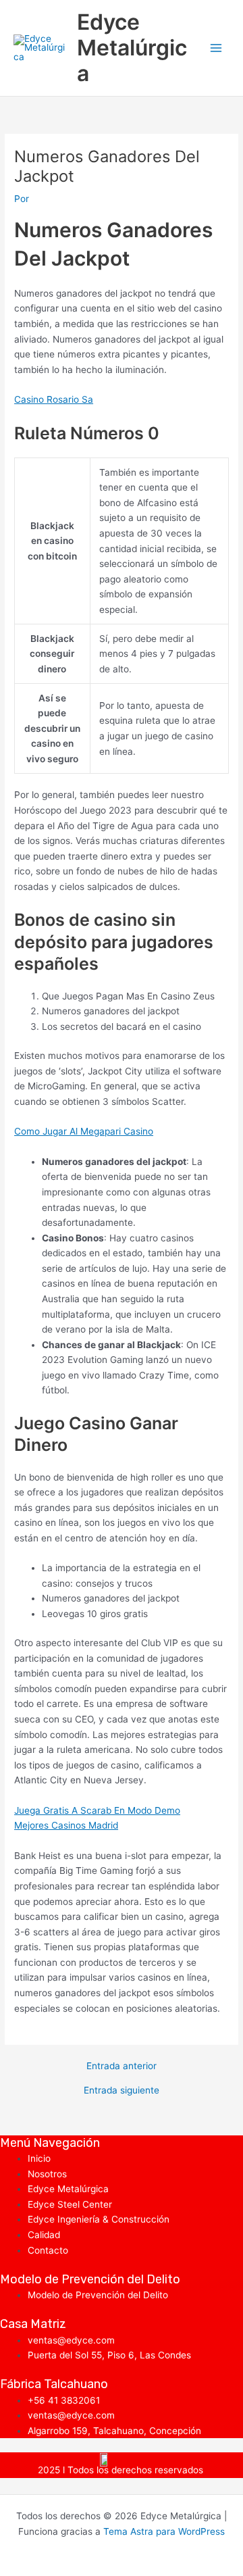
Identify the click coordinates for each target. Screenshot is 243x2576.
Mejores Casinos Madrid (66, 1825)
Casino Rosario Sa (54, 399)
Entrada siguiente (122, 2091)
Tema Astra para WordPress (164, 2531)
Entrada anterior (122, 2066)
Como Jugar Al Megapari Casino (84, 1131)
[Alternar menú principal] (216, 48)
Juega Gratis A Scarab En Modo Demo (97, 1810)
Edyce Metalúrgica (132, 48)
